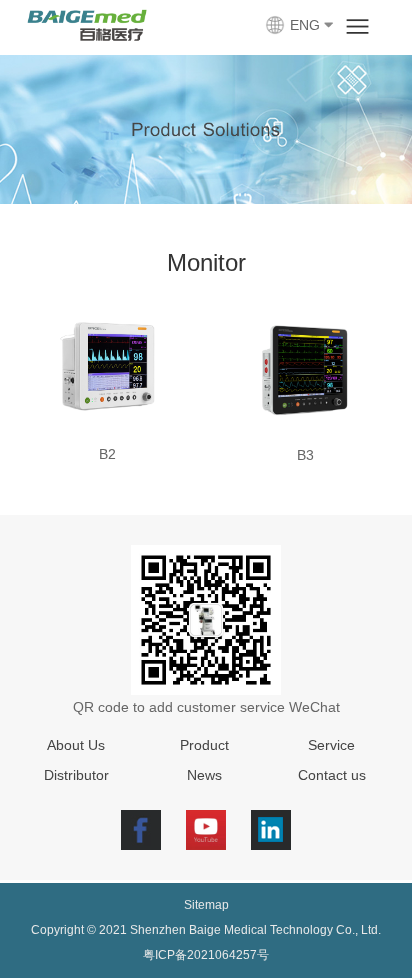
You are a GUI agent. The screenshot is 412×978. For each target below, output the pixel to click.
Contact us (332, 775)
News (204, 775)
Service (331, 745)
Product (204, 745)
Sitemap (206, 905)
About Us (76, 745)
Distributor (76, 775)
